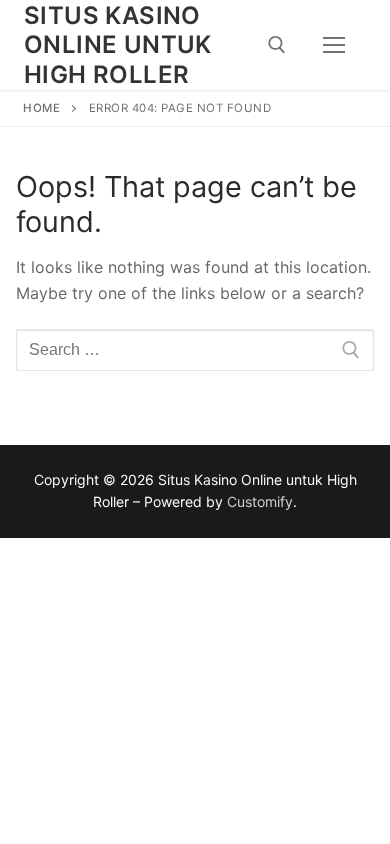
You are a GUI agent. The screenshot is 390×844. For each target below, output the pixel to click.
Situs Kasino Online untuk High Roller (118, 44)
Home (41, 108)
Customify (260, 501)
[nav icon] (334, 45)
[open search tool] (277, 45)
